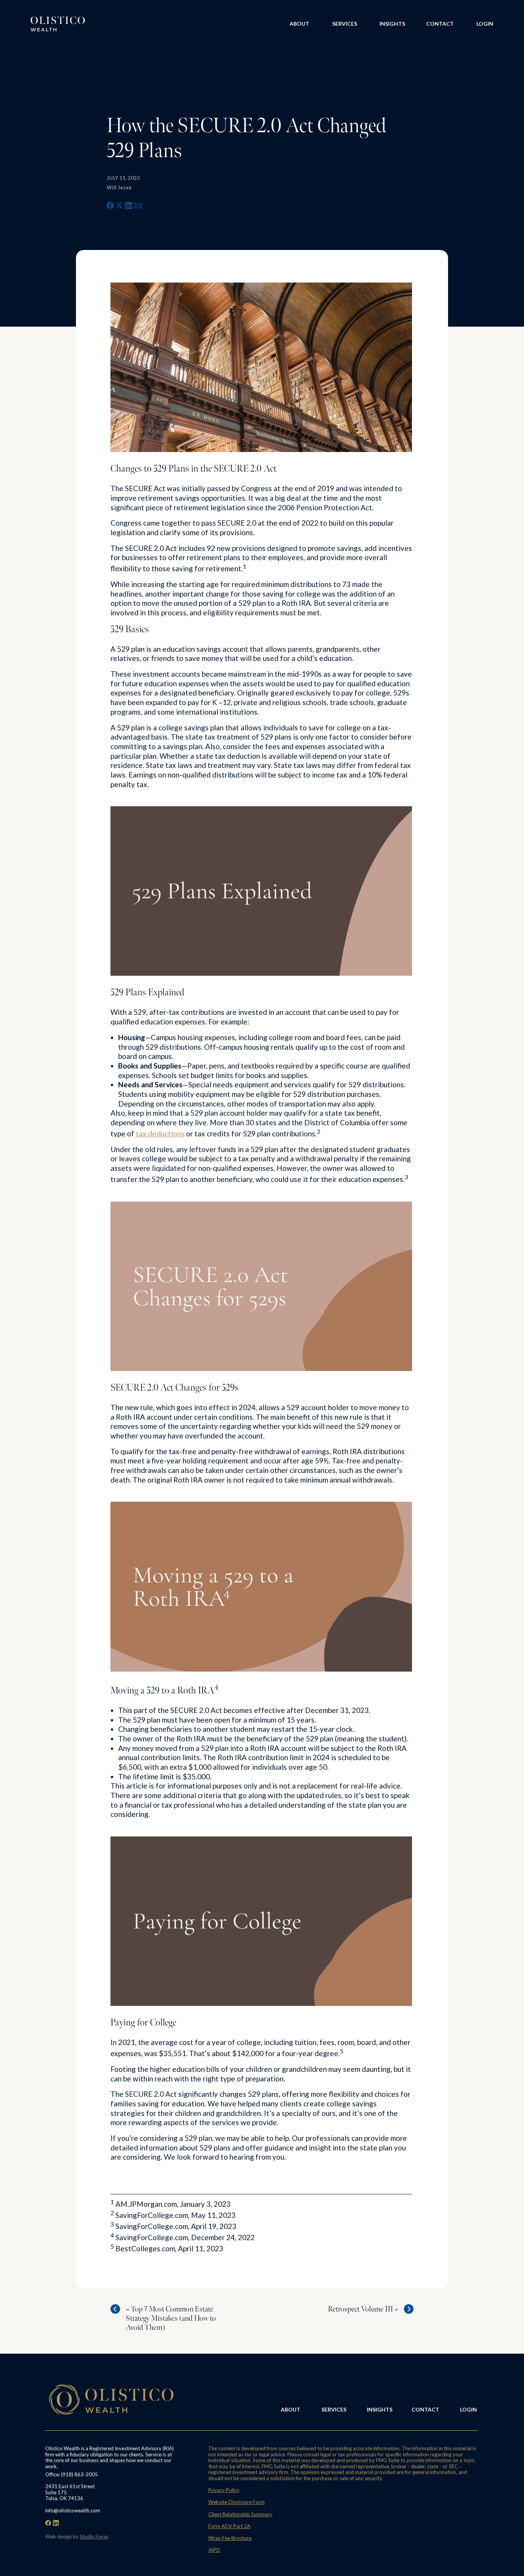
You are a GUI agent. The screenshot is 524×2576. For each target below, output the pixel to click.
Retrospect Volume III (361, 2309)
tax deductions (160, 1133)
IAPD (214, 2550)
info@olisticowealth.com (73, 2510)
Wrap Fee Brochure (230, 2538)
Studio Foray (94, 2537)
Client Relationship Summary (240, 2514)
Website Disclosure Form (236, 2502)
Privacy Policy (224, 2490)
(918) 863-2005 (79, 2474)
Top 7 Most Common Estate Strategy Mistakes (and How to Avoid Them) (171, 2318)
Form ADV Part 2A (229, 2526)
